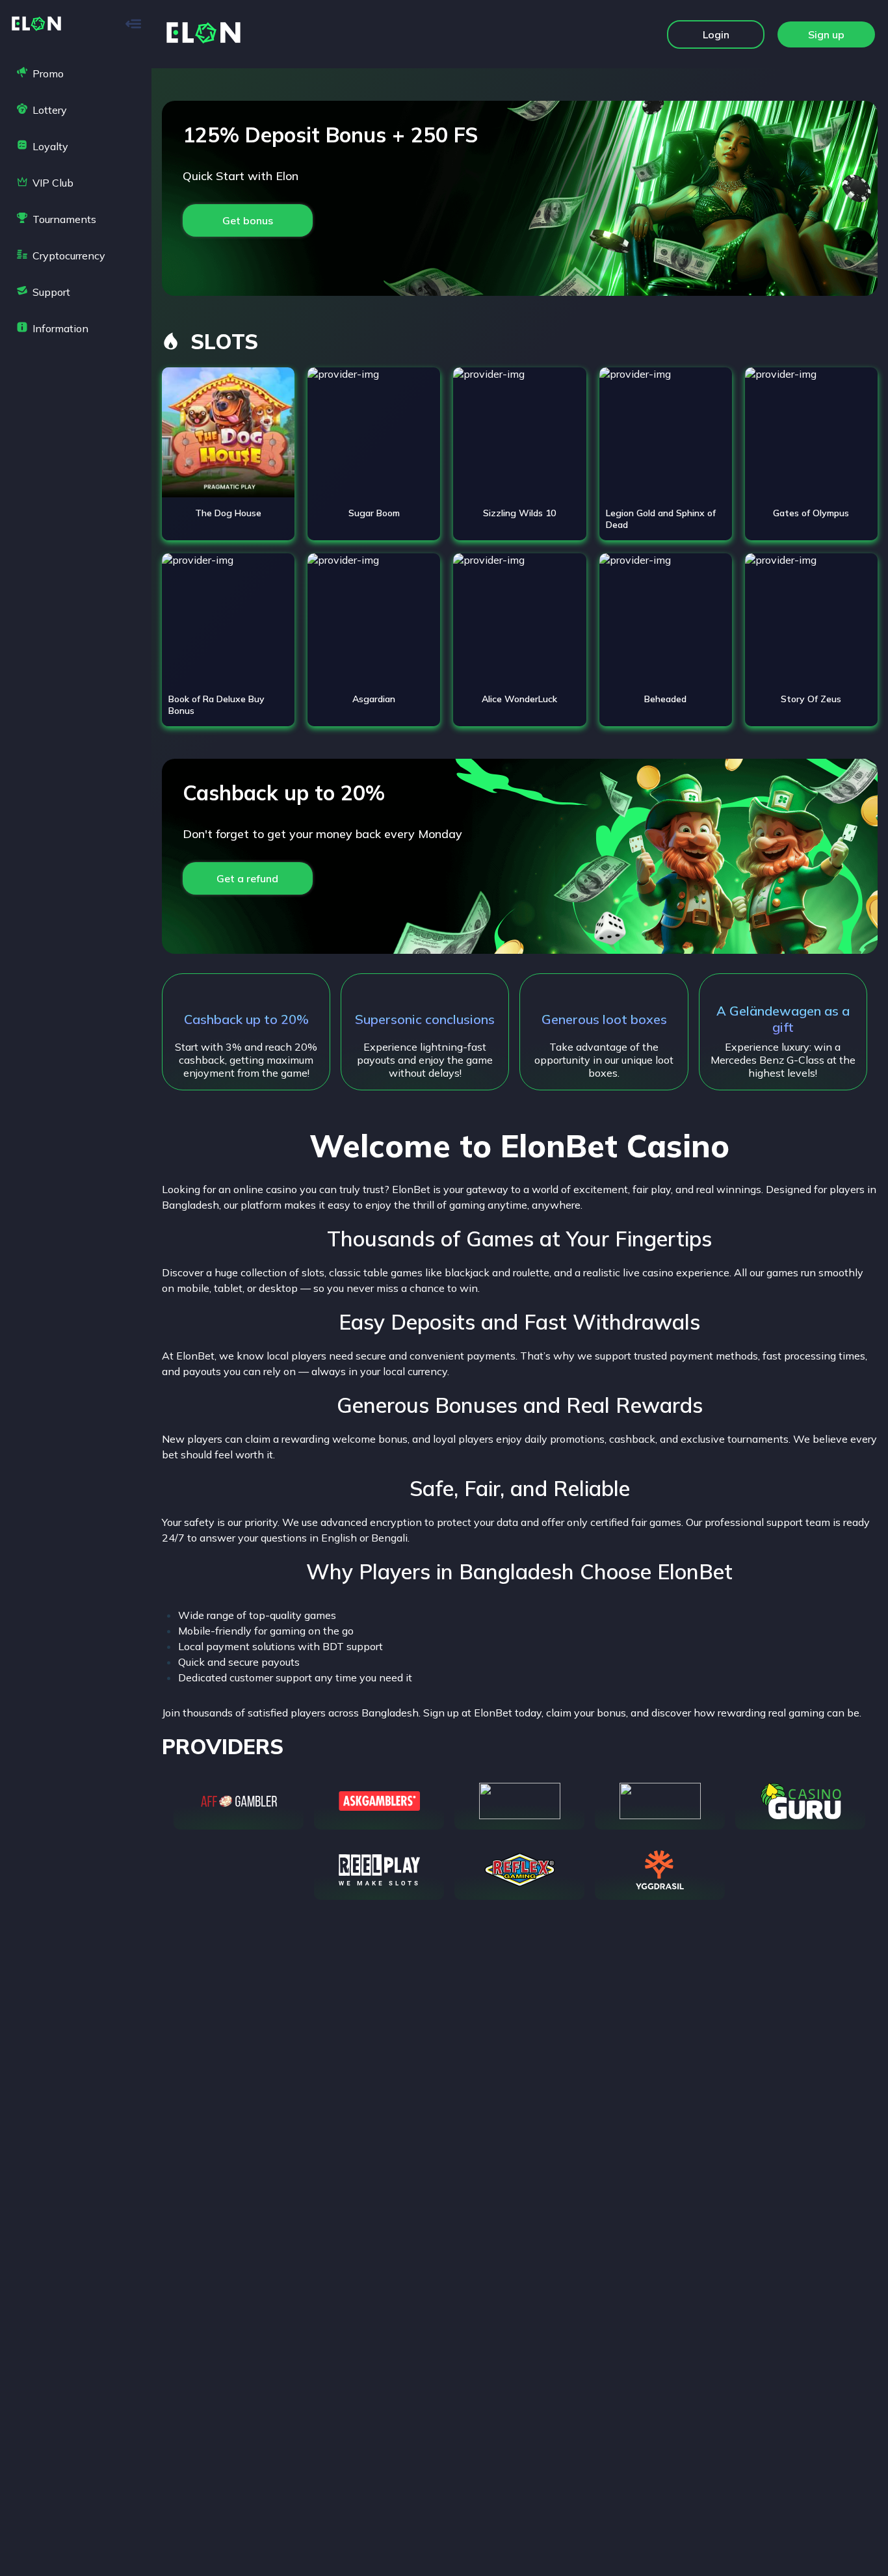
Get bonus (248, 220)
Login (716, 34)
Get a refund (247, 878)
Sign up (826, 34)
